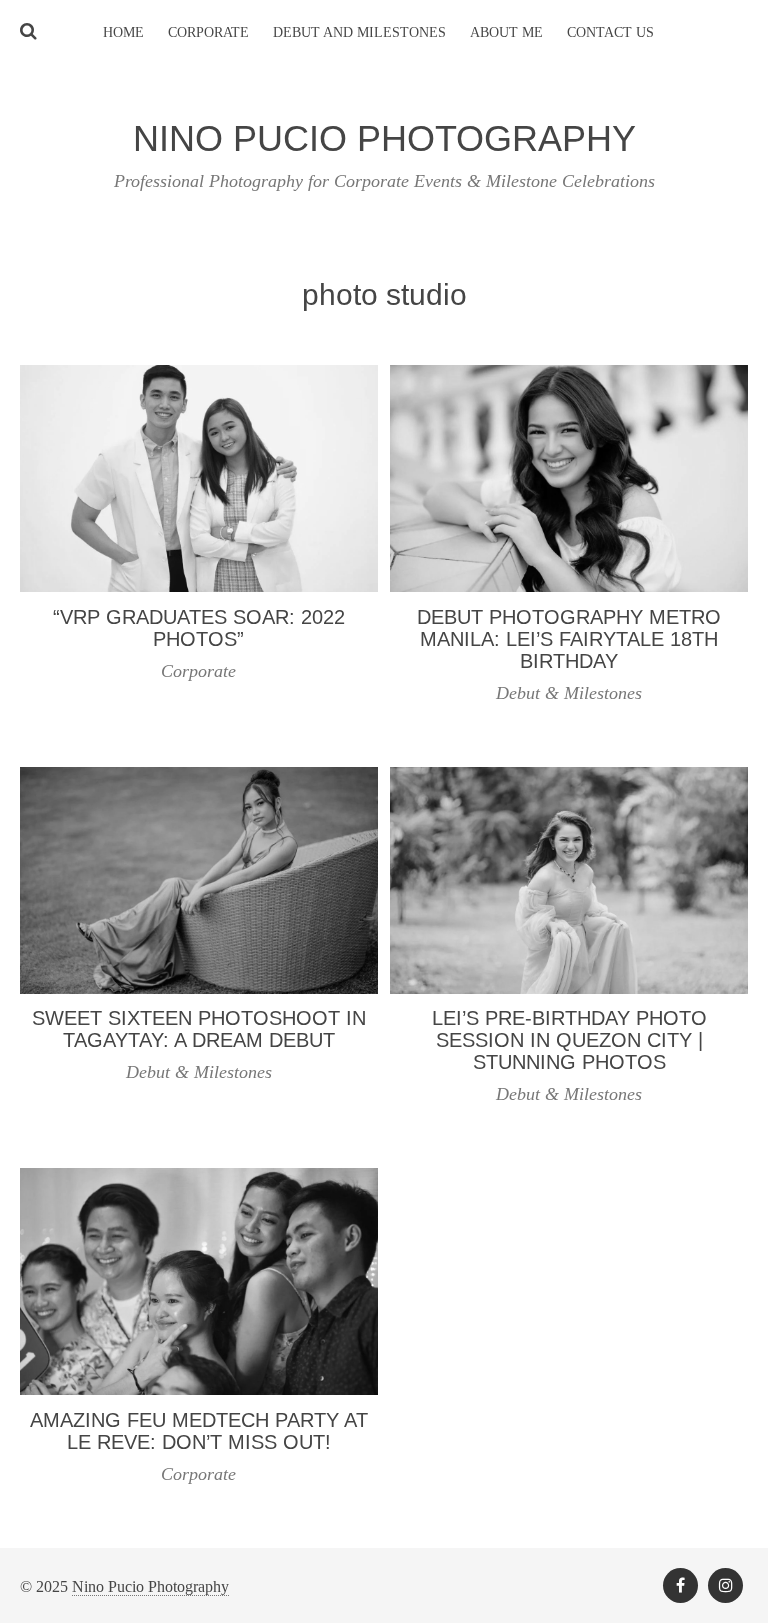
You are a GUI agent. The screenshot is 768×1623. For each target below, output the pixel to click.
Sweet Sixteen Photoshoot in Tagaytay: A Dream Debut (199, 1029)
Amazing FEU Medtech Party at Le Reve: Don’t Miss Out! (199, 1431)
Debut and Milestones (359, 32)
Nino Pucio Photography (150, 1586)
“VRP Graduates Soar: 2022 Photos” (199, 628)
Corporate (208, 32)
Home (123, 32)
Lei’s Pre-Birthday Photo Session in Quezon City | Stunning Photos (569, 1040)
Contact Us (610, 32)
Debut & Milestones (569, 693)
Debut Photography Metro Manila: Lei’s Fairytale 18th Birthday (569, 639)
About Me (506, 32)
